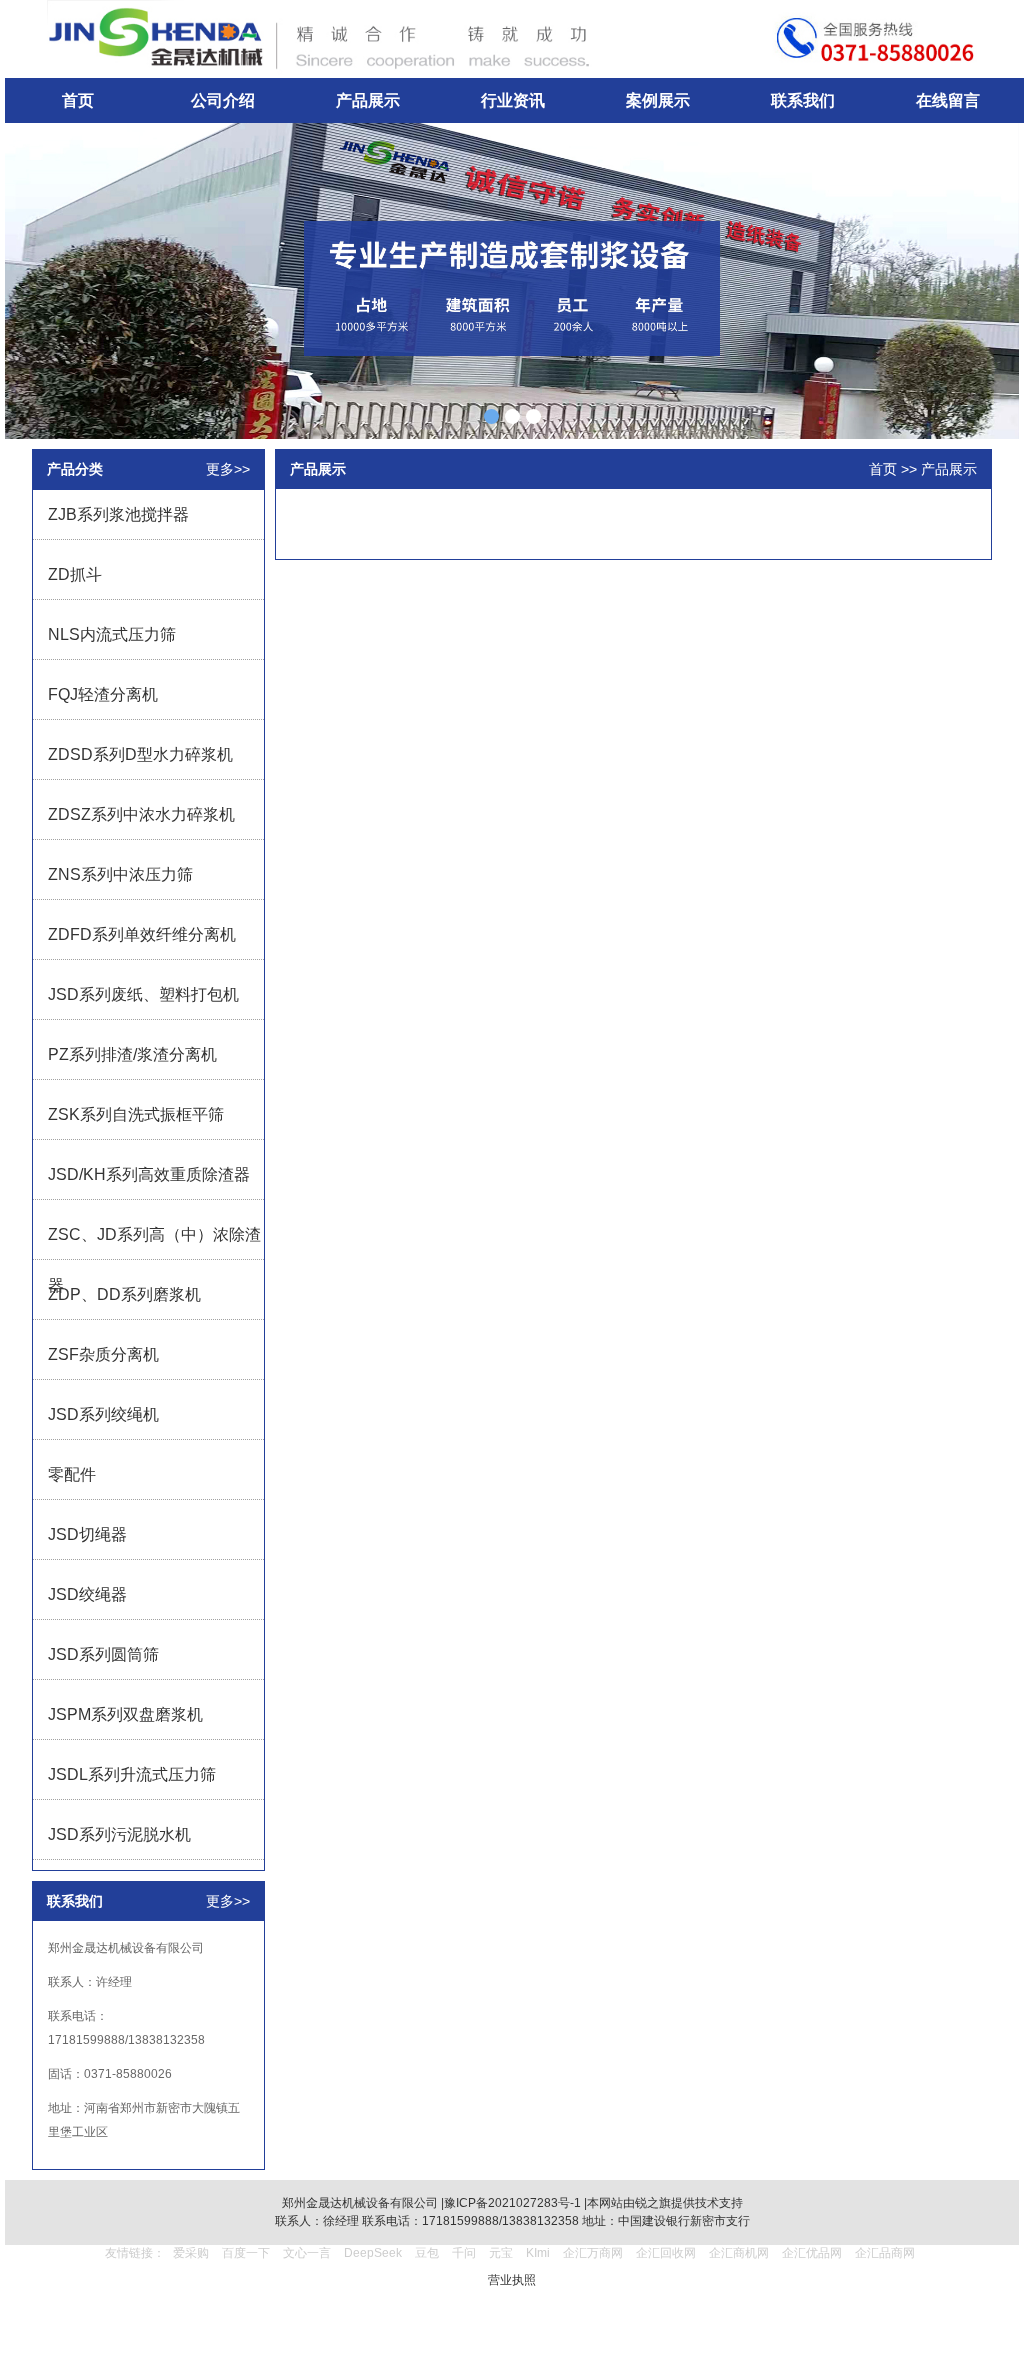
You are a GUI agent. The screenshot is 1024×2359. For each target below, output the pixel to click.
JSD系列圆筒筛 (103, 1654)
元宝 (501, 2253)
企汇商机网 (739, 2253)
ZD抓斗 (75, 574)
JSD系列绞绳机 (103, 1414)
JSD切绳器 (87, 1534)
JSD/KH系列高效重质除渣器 (149, 1174)
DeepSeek (374, 2253)
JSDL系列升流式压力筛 (132, 1774)
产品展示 (368, 100)
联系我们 (803, 100)
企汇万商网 (593, 2253)
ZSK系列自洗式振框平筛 (136, 1114)
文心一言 (307, 2253)
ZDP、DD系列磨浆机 (124, 1294)
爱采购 (191, 2253)
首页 (78, 100)
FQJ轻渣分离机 (103, 694)
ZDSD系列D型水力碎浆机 (140, 754)
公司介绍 (223, 100)
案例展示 (658, 100)
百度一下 (246, 2253)
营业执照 (512, 2280)
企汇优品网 (812, 2253)
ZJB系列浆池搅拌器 (118, 514)
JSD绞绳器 (87, 1594)
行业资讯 (513, 100)
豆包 (427, 2253)
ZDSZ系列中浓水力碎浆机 (141, 814)
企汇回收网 (666, 2253)
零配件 (72, 1474)
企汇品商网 (885, 2253)
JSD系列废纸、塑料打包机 (143, 994)
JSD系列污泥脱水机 (119, 1834)
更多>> (228, 469)
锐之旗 (653, 2203)
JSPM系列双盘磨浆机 (125, 1714)
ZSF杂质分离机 (103, 1354)
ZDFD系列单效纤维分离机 (142, 934)
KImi (538, 2253)
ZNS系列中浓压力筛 (120, 874)
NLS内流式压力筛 (112, 634)
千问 (464, 2253)
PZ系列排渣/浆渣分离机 (132, 1054)
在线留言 (948, 100)
